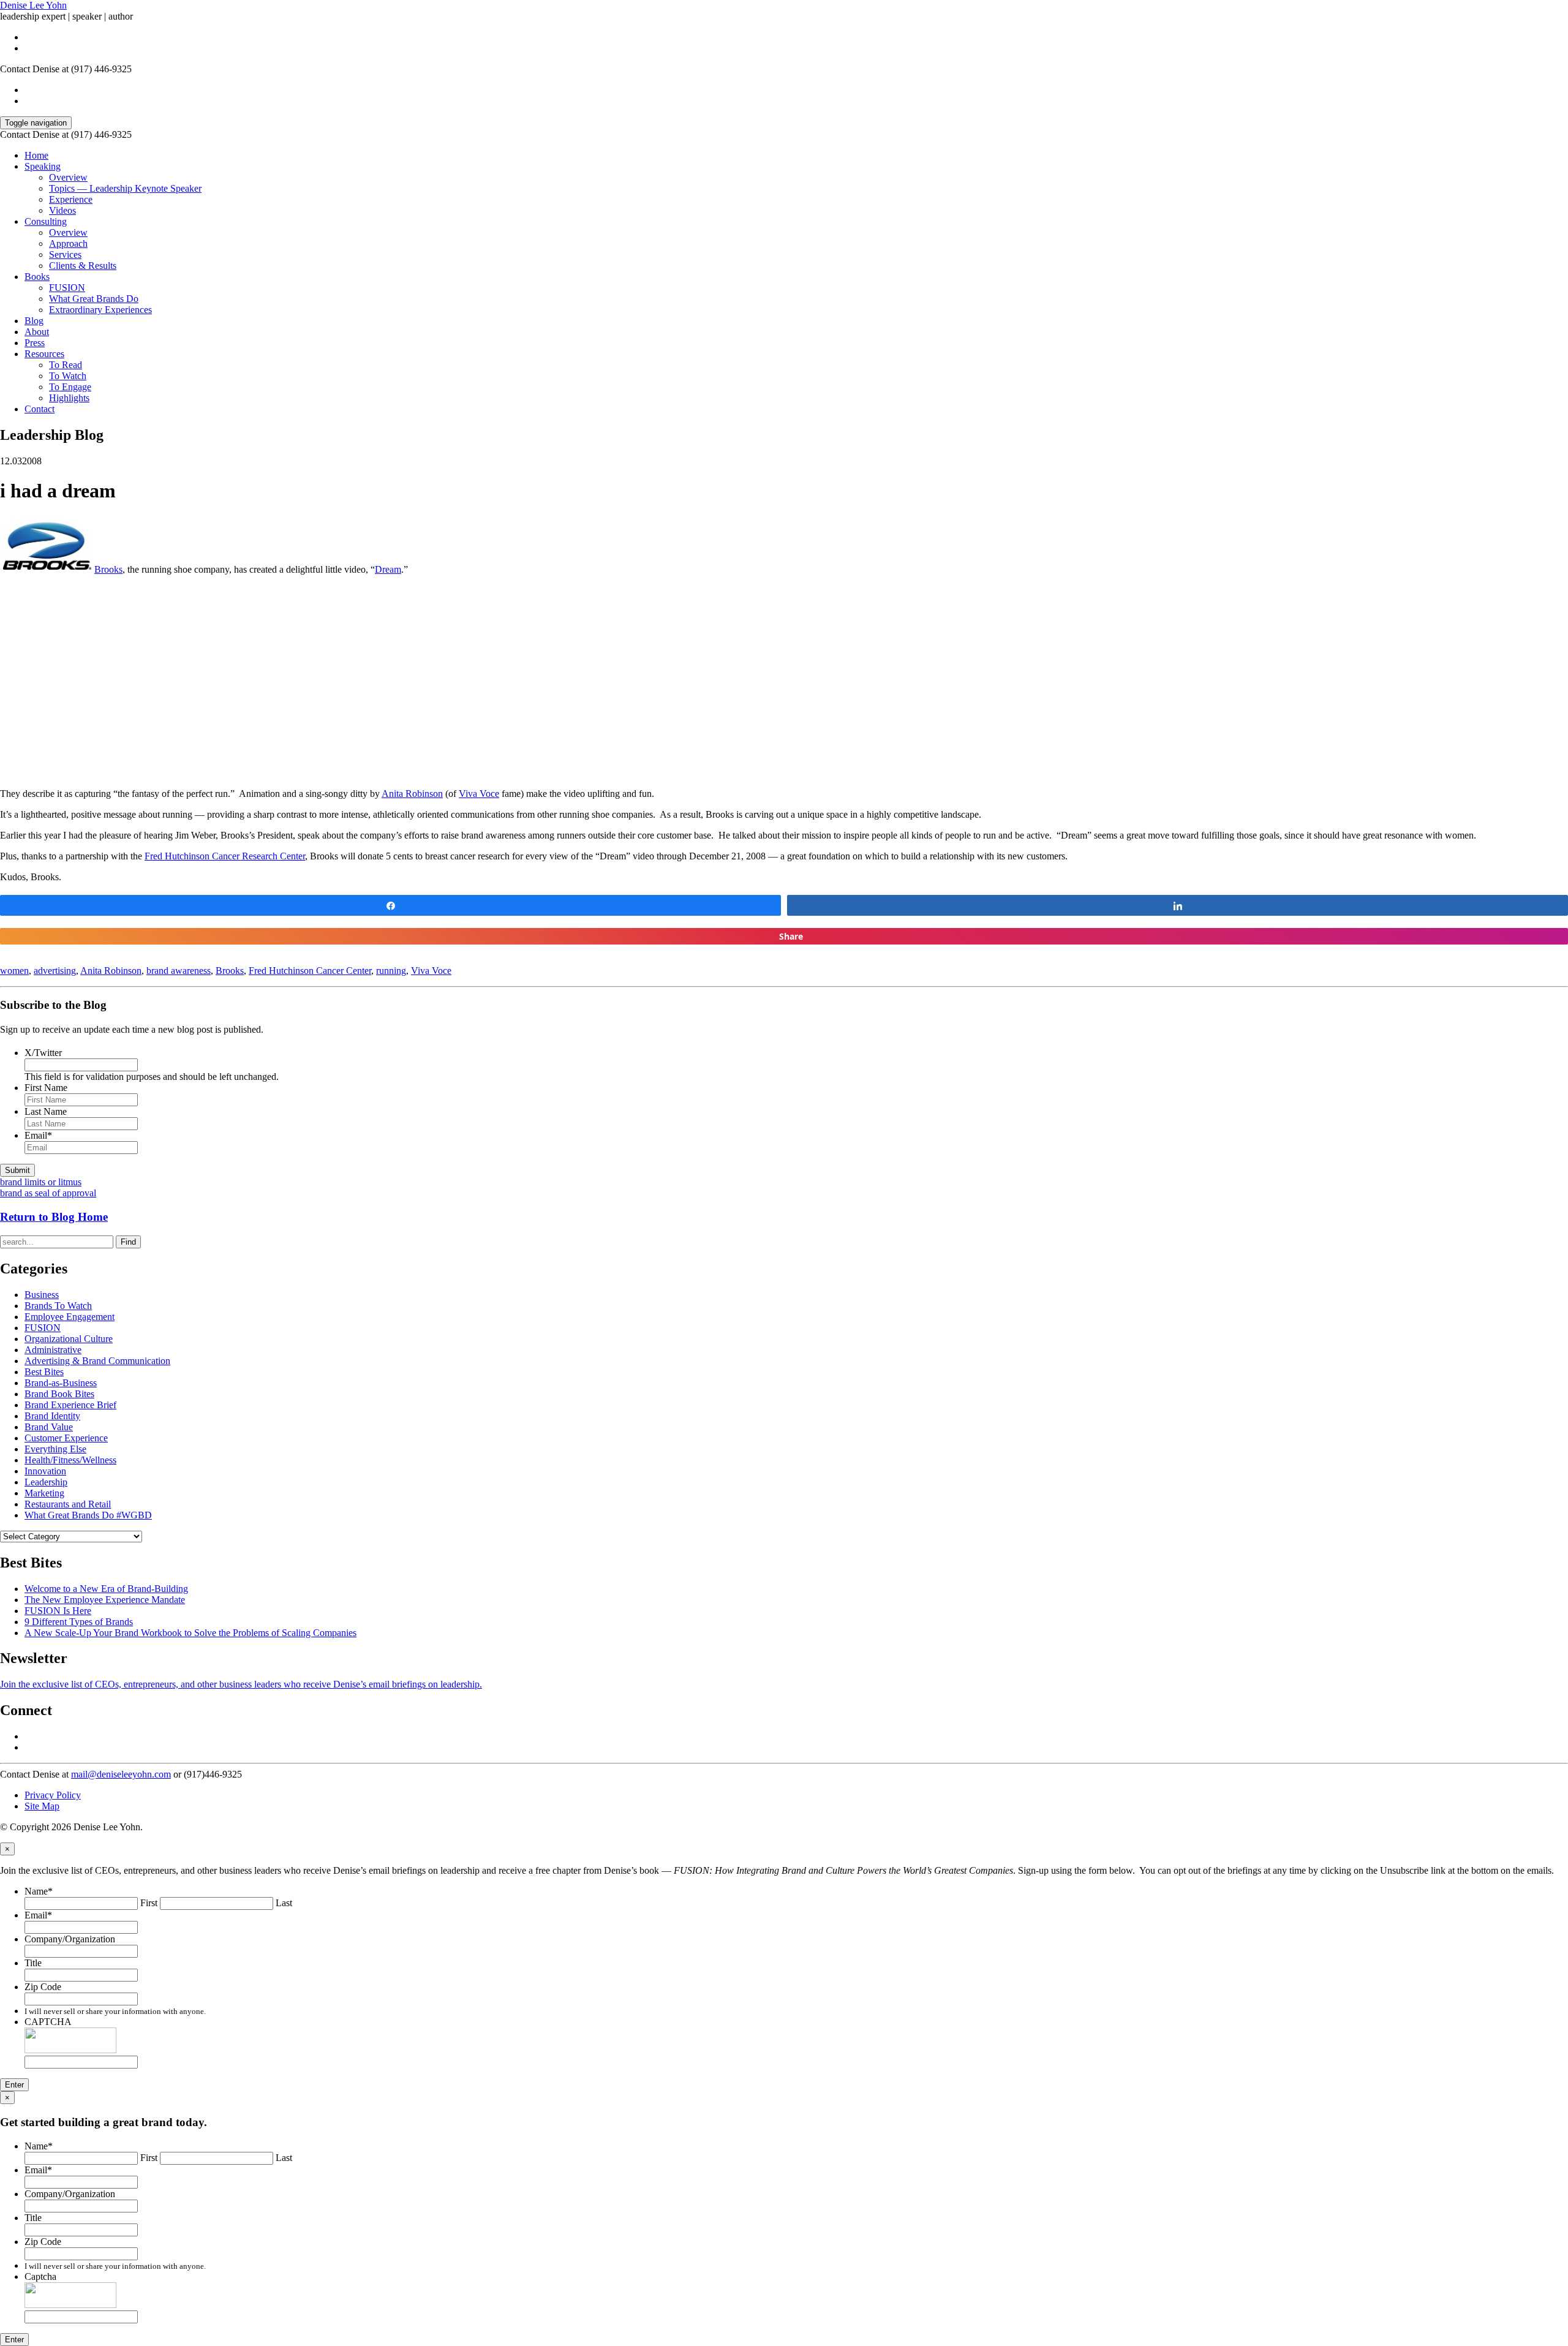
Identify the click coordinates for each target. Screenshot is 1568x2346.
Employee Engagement (70, 1317)
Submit (17, 1170)
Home (36, 155)
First (149, 1903)
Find (128, 1242)
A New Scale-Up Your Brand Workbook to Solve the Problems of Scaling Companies (190, 1633)
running (391, 971)
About (37, 332)
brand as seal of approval (48, 1193)
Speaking (43, 166)
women (14, 971)
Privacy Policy (53, 1795)
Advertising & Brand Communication (97, 1361)
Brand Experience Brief (70, 1405)
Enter (14, 2085)
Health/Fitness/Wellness (70, 1460)
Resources (44, 354)
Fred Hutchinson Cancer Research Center (225, 856)
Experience (71, 199)
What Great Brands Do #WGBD (88, 1515)
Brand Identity (52, 1416)
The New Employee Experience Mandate (105, 1600)
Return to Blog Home (54, 1217)
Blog (34, 321)
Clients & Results (83, 266)
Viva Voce (479, 794)
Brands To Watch (58, 1306)
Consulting (46, 221)
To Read (66, 365)
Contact (40, 409)
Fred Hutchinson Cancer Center (310, 971)
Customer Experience (66, 1438)
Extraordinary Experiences (100, 310)
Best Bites (44, 1372)
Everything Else (55, 1449)
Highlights (69, 398)
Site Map (42, 1806)
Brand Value (49, 1427)
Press (35, 343)
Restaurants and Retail (68, 1504)
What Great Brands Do (94, 299)
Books (37, 277)
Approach (68, 243)
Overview (68, 177)
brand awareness (179, 971)
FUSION (67, 288)
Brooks (108, 569)
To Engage (70, 387)
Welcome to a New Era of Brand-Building (106, 1589)
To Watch (68, 376)
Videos (62, 210)
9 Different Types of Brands (79, 1622)
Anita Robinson (412, 794)
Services (65, 255)
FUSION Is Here (58, 1611)
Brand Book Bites (59, 1394)
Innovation (45, 1471)
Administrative (53, 1350)
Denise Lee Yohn (33, 5)
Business (42, 1295)
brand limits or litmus (41, 1182)
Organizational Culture (69, 1339)
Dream (388, 569)
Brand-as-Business (61, 1383)
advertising (55, 971)
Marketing (44, 1493)
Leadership (46, 1482)
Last (284, 1903)
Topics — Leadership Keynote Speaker (125, 188)
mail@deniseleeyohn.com (121, 1774)
